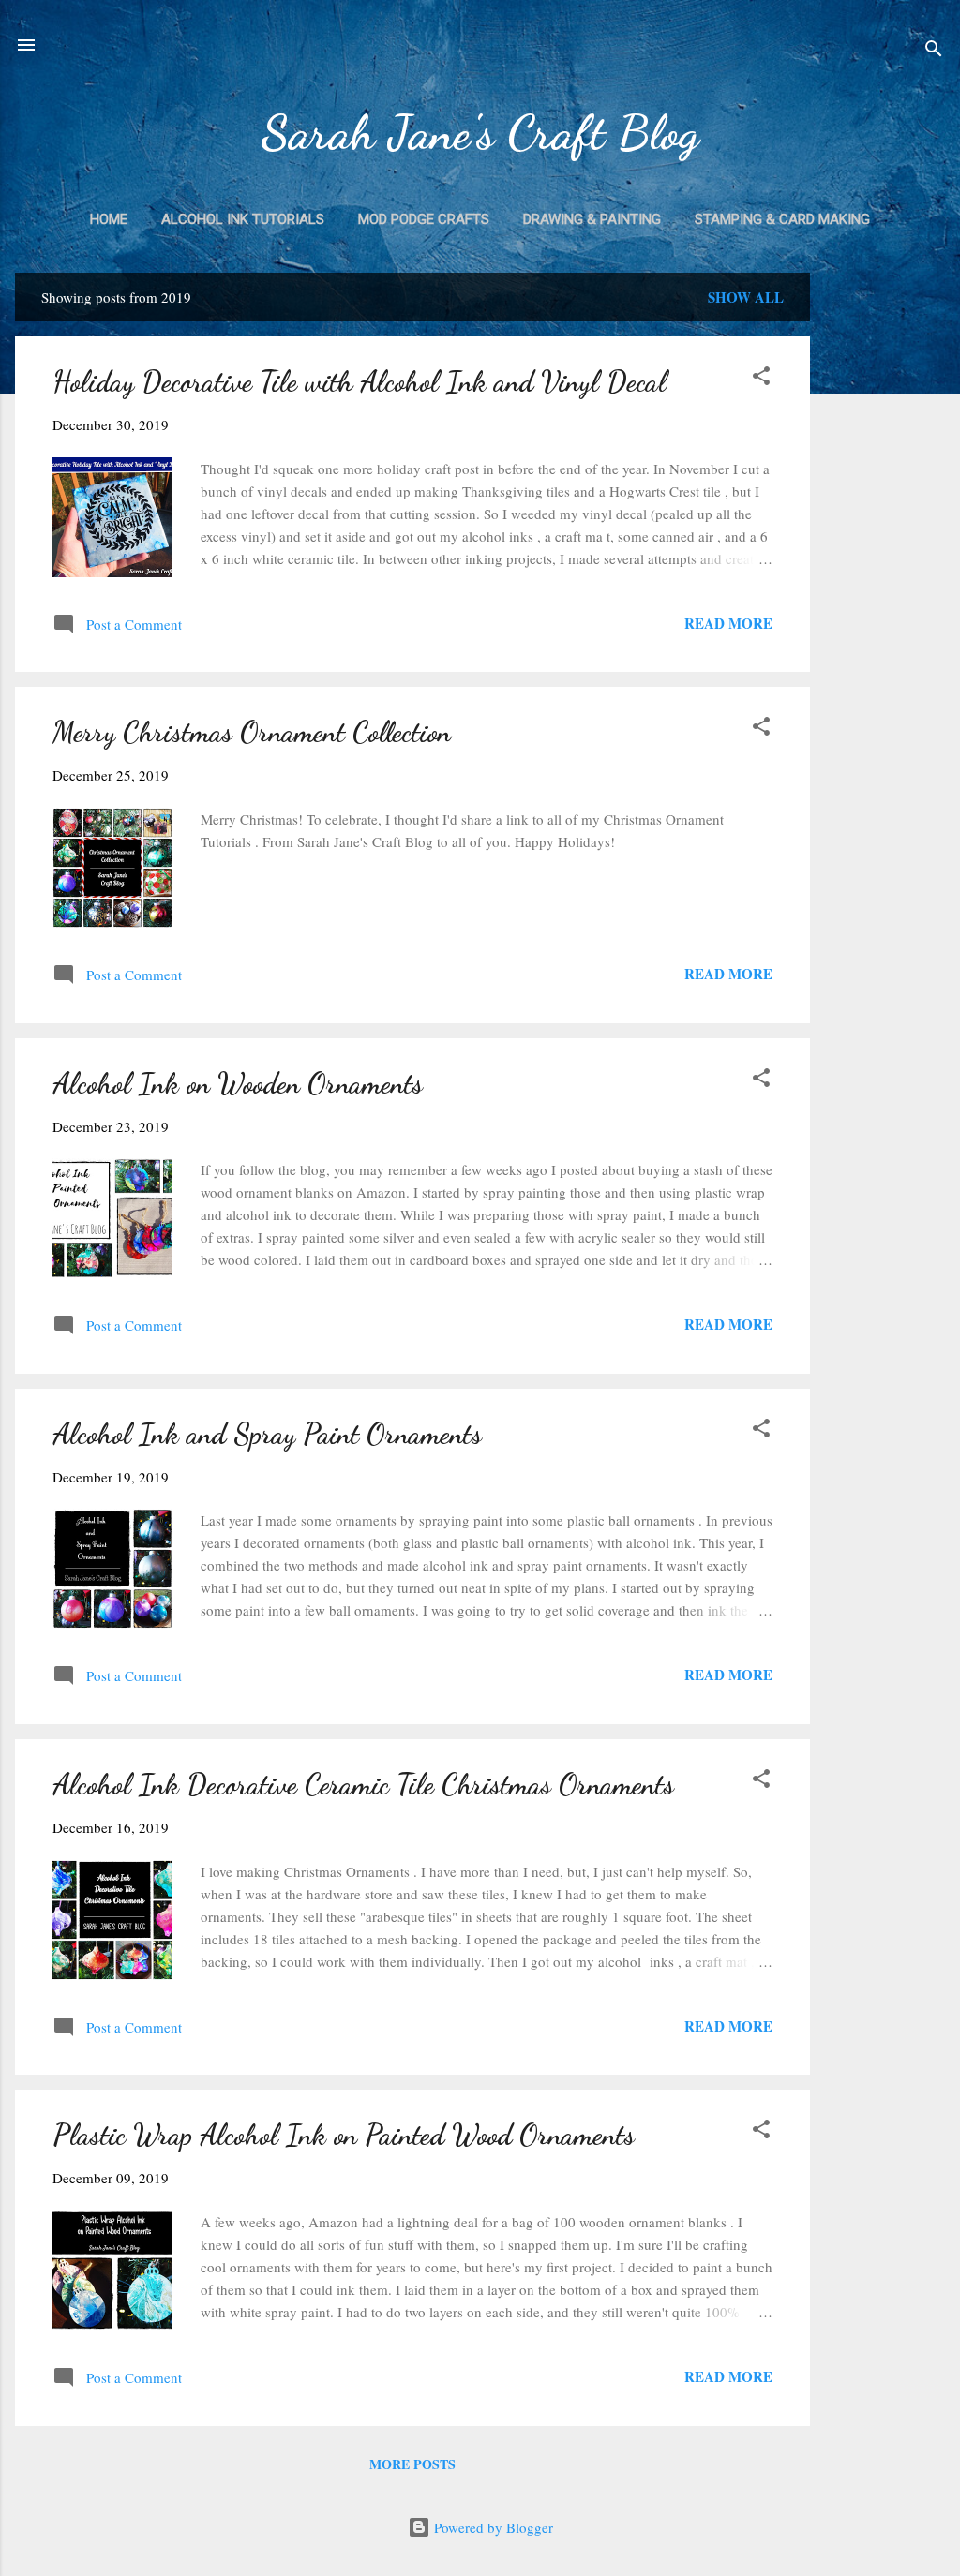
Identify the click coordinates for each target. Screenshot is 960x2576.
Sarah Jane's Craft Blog (480, 133)
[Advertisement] (885, 554)
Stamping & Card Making (782, 219)
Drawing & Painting (592, 219)
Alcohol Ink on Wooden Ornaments (238, 1083)
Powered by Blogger (492, 2527)
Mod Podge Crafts (424, 219)
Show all (746, 297)
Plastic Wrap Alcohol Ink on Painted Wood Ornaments (344, 2135)
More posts (412, 2464)
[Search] (934, 51)
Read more (728, 623)
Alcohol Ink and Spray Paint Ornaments (267, 1434)
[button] (761, 379)
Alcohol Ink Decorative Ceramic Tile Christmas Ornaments (363, 1784)
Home (109, 219)
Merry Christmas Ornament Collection (252, 732)
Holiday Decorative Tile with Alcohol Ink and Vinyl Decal (360, 381)
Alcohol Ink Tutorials (243, 219)
